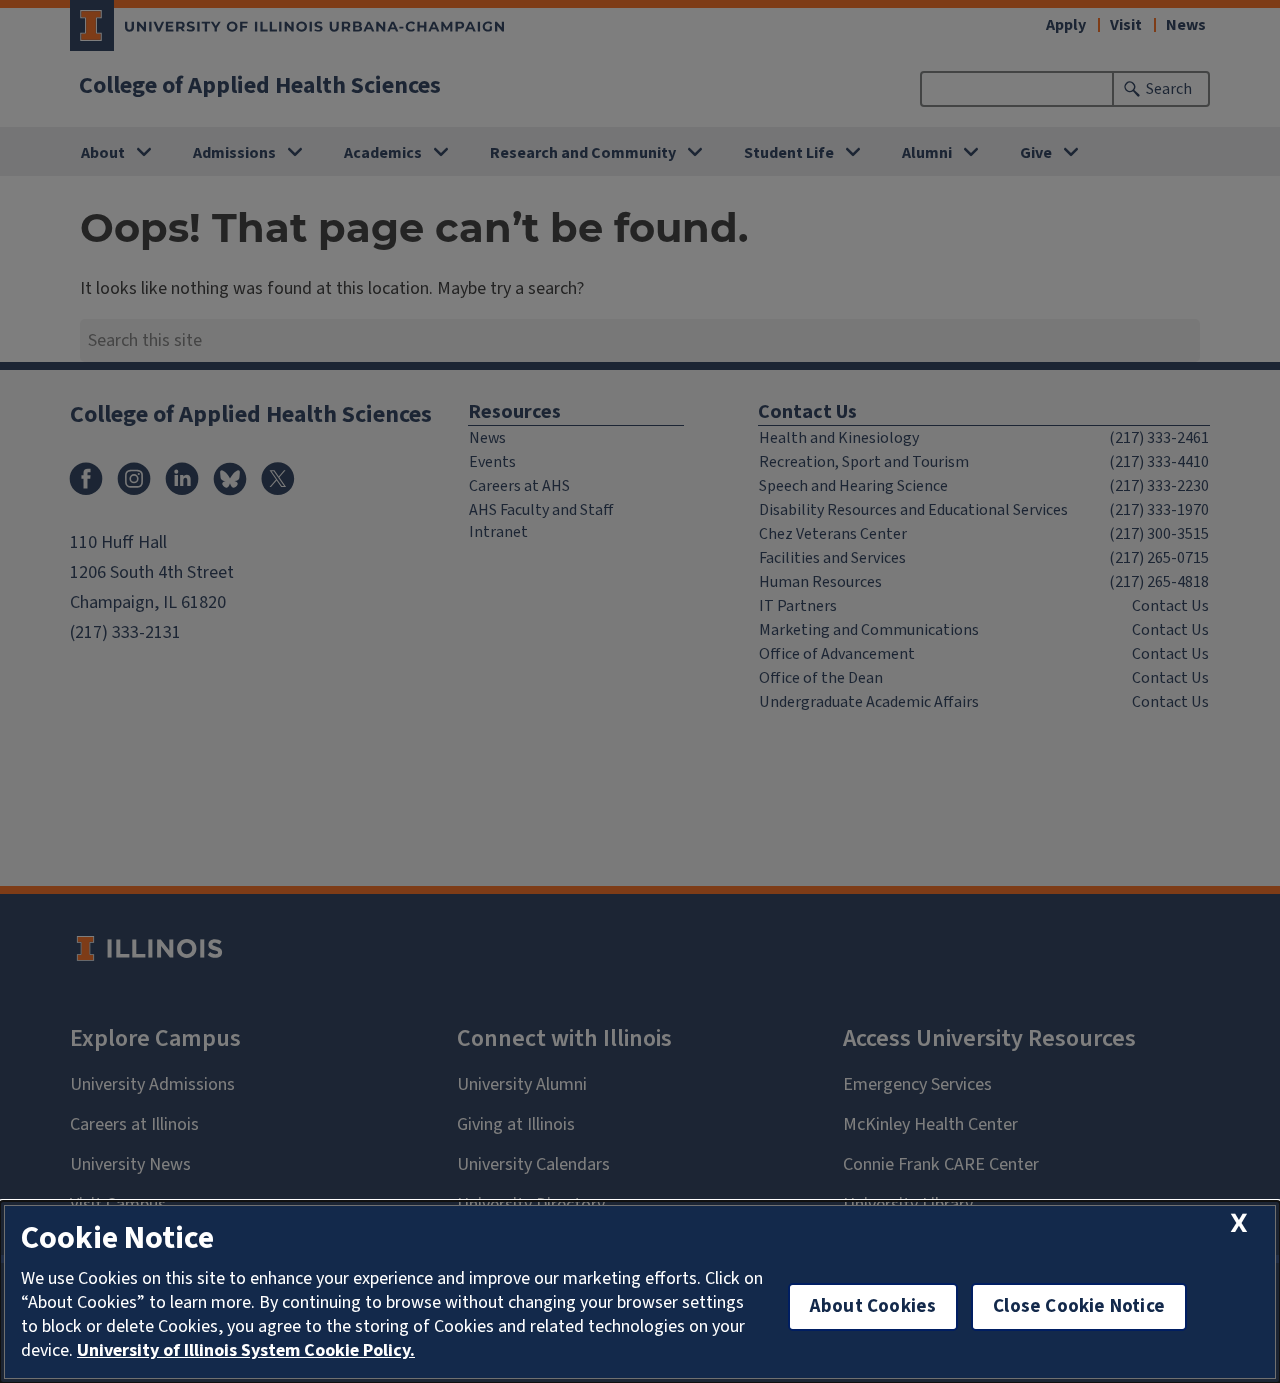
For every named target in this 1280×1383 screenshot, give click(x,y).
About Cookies (873, 1306)
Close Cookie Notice (1079, 1306)
